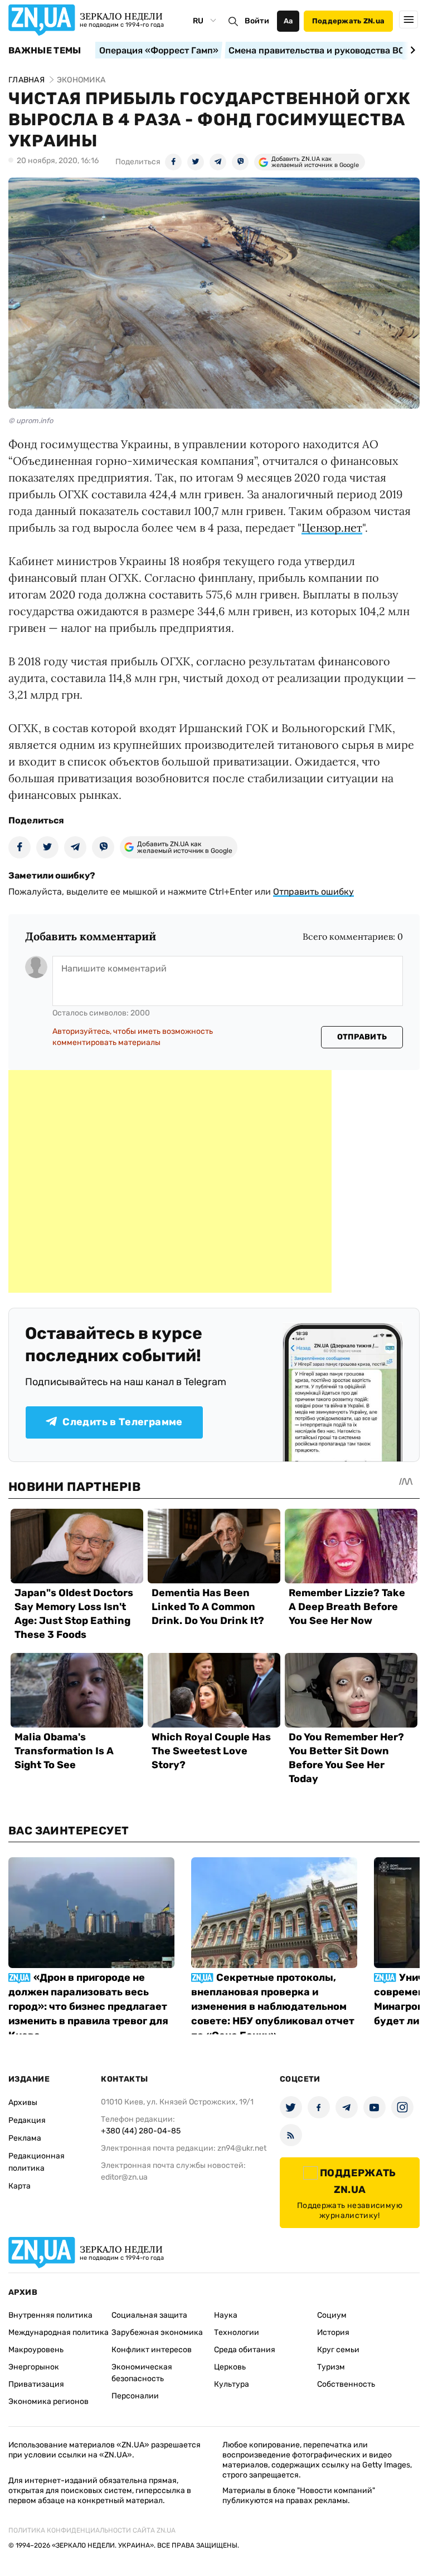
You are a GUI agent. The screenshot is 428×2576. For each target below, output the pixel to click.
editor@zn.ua (124, 2177)
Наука (226, 2315)
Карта (20, 2186)
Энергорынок (34, 2367)
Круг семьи (338, 2350)
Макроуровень (36, 2350)
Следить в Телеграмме (122, 1422)
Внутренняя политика (50, 2315)
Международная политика (59, 2332)
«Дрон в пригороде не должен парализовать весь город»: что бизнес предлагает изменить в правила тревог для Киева (88, 2006)
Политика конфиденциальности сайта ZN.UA (92, 2530)
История (333, 2332)
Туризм (331, 2367)
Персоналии (135, 2396)
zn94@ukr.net (242, 2148)
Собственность (346, 2384)
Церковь (230, 2367)
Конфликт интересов (152, 2350)
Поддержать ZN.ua (348, 21)
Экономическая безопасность (142, 2373)
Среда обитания (245, 2350)
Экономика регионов (48, 2401)
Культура (232, 2384)
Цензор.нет (332, 528)
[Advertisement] (170, 1181)
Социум (332, 2315)
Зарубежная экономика (157, 2332)
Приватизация (36, 2384)
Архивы (23, 2102)
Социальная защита (149, 2315)
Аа (288, 21)
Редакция (27, 2120)
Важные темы (45, 51)
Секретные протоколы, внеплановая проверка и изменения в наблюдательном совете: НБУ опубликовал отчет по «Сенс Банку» (273, 2006)
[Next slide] (411, 50)
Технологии (237, 2332)
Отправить (362, 1037)
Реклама (25, 2138)
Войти (257, 21)
